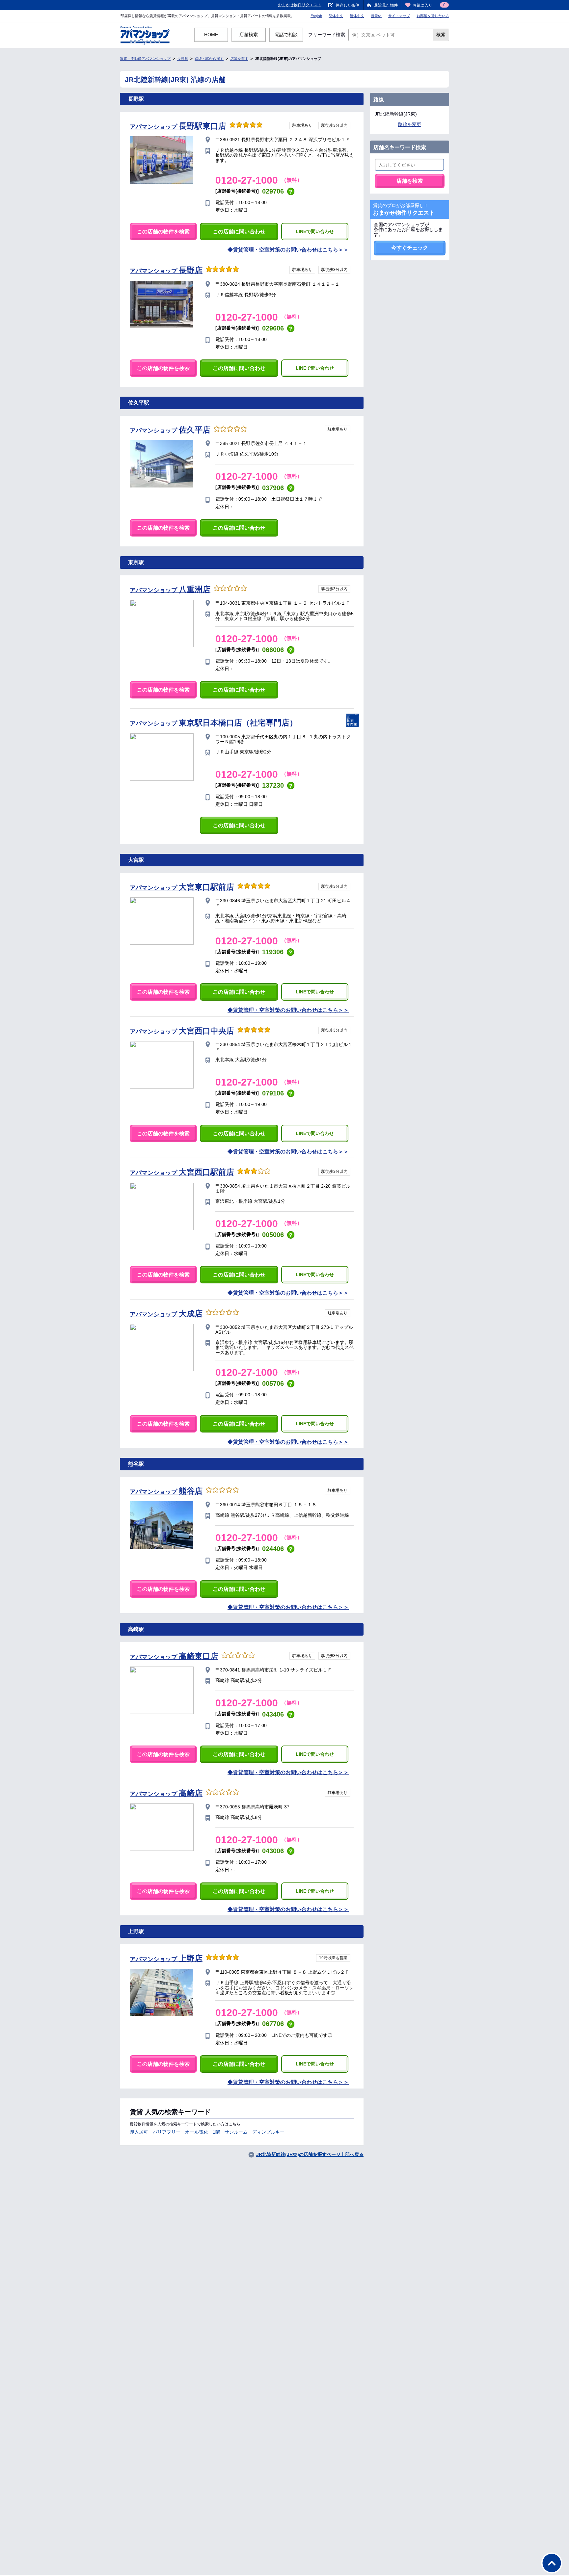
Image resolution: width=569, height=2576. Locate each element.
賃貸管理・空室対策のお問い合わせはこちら (285, 250)
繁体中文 (357, 16)
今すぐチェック (410, 248)
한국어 (376, 16)
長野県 (183, 59)
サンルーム (236, 2132)
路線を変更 (410, 124)
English (316, 16)
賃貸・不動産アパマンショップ (145, 59)
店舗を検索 (410, 181)
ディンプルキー (268, 2132)
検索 (441, 35)
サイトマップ (399, 16)
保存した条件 (347, 5)
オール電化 (197, 2132)
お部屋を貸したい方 (433, 16)
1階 (216, 2132)
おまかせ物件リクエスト (300, 5)
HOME (211, 35)
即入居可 (139, 2132)
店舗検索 (249, 35)
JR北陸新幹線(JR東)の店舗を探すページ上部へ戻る (310, 2154)
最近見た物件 (386, 5)
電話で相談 (286, 35)
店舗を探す (239, 59)
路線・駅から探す (209, 59)
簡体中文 (336, 16)
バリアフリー (167, 2132)
